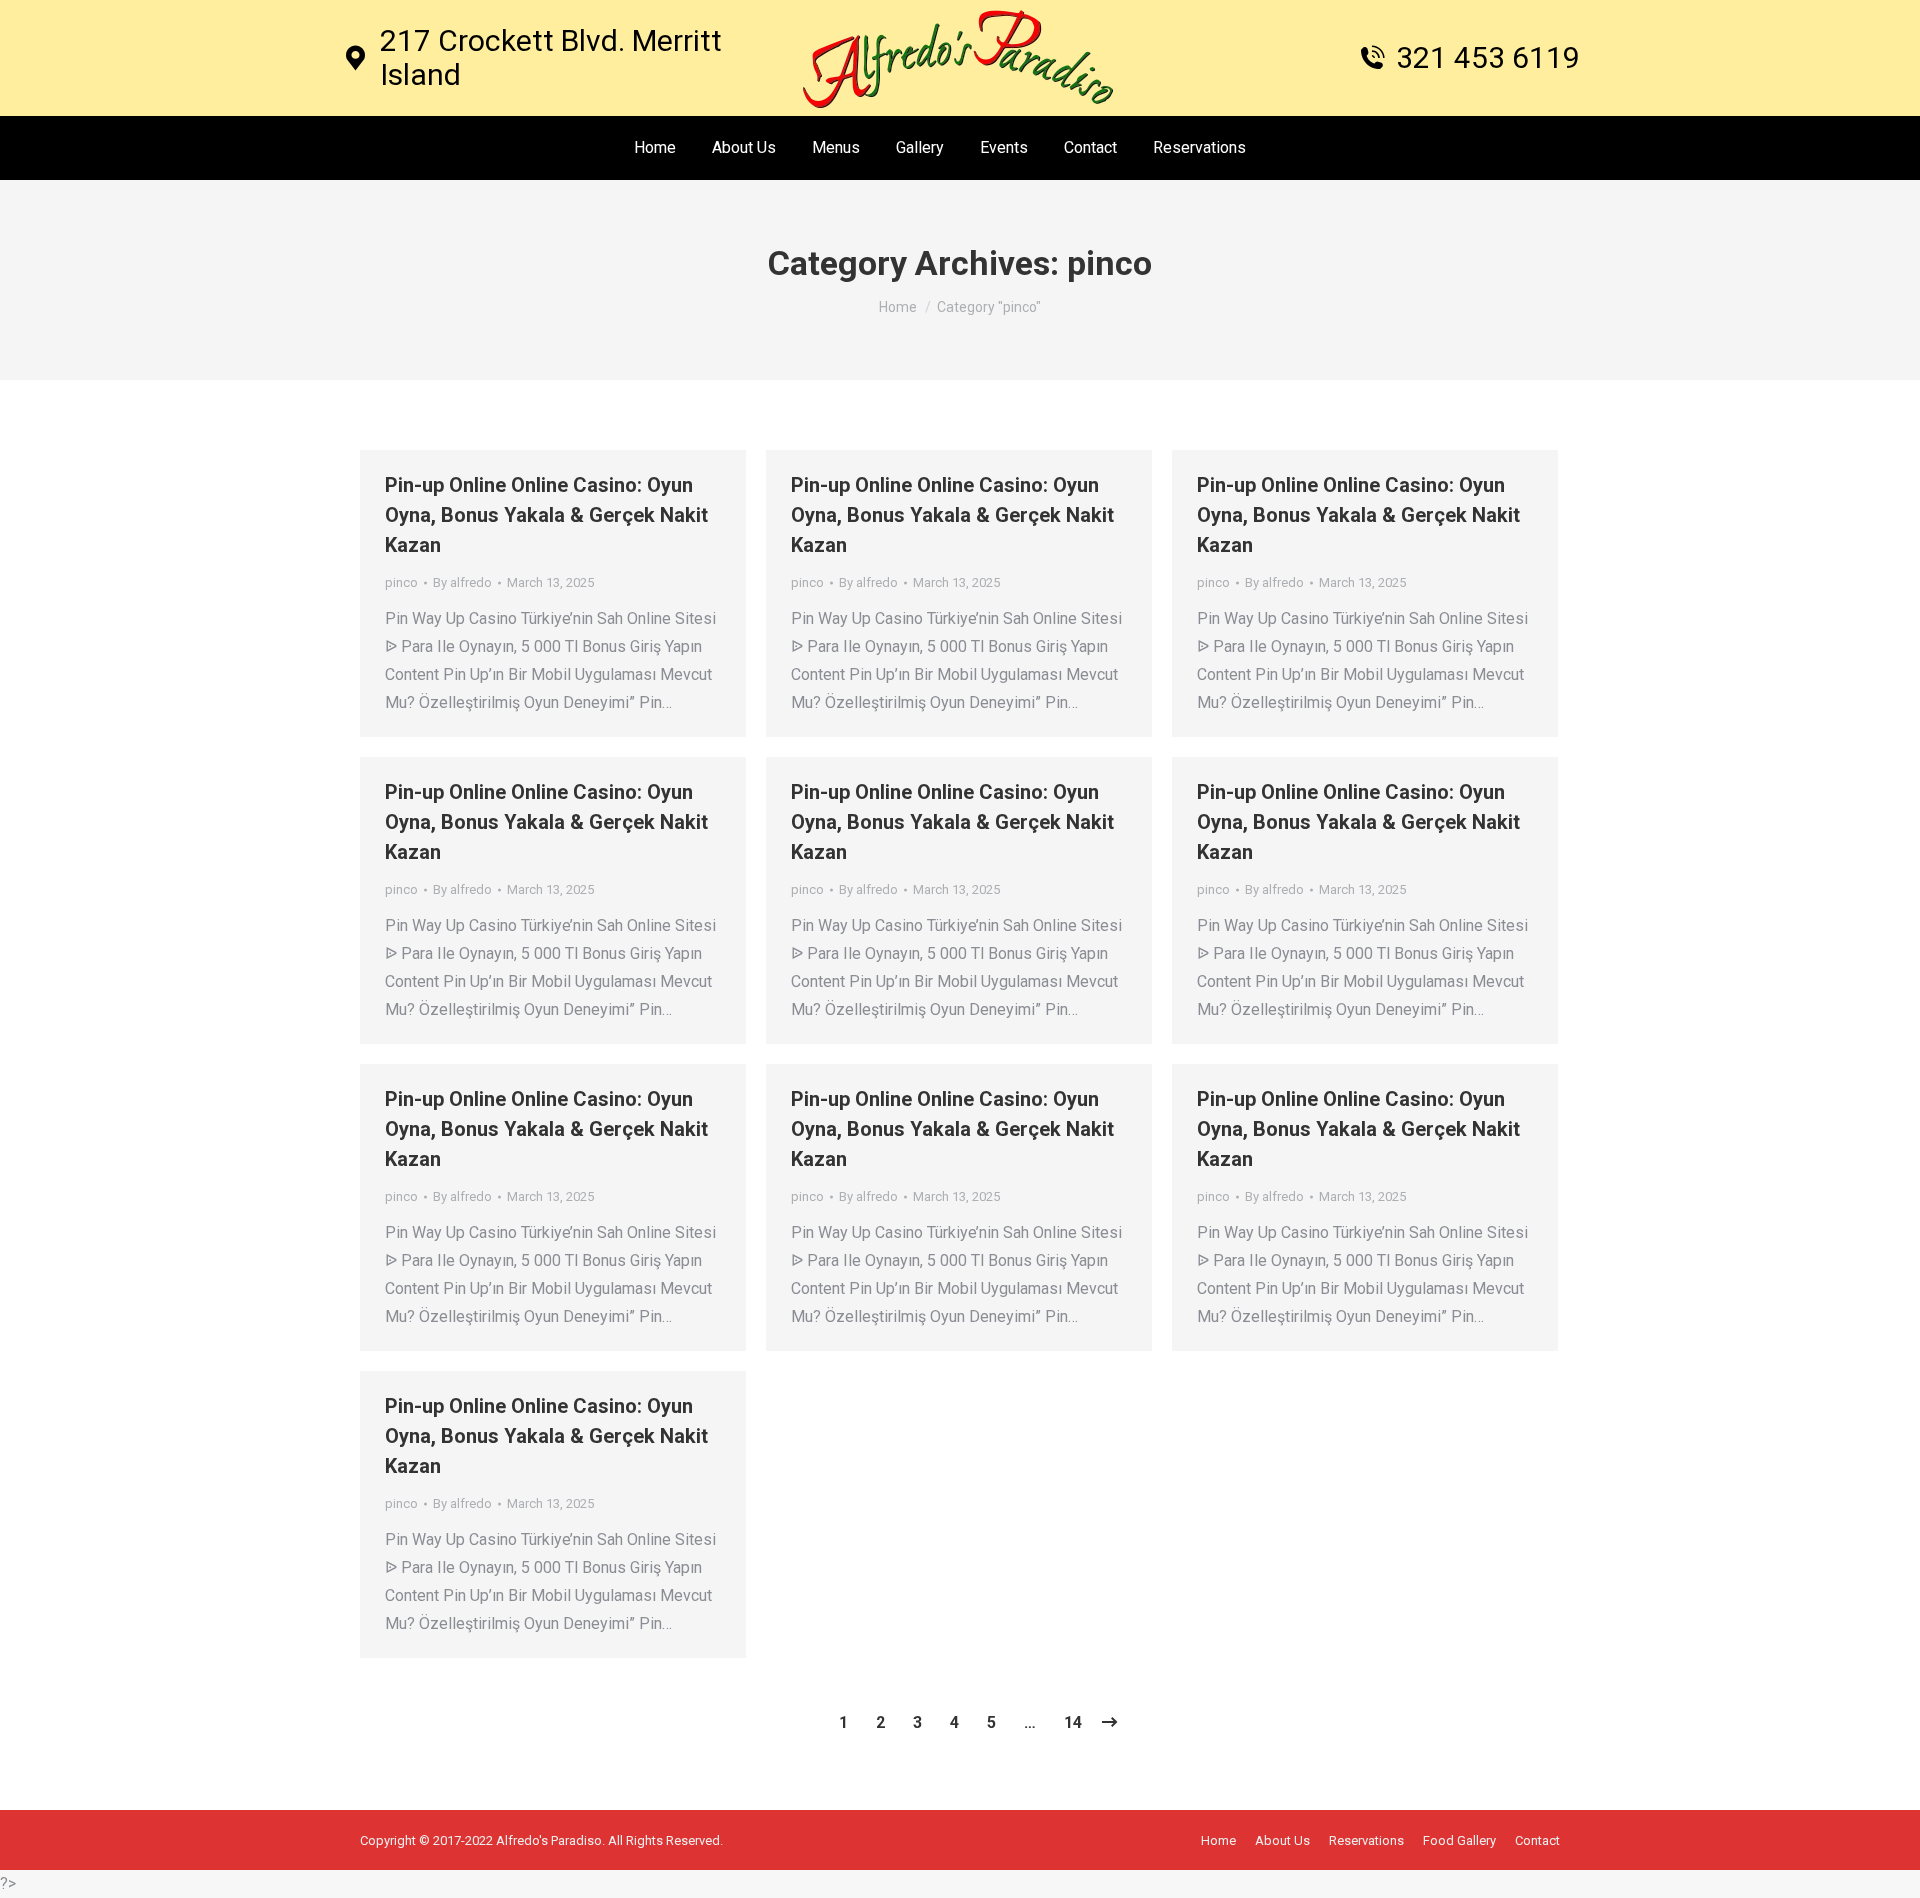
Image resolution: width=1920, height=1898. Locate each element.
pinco (401, 582)
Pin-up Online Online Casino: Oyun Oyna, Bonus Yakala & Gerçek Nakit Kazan (546, 515)
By (462, 582)
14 (1073, 1722)
